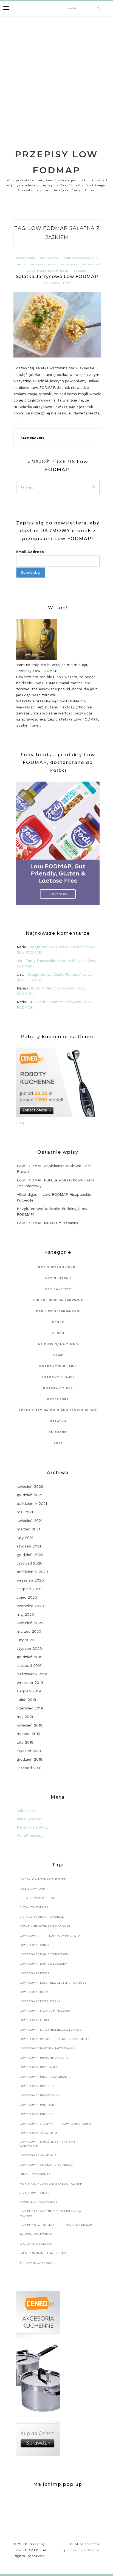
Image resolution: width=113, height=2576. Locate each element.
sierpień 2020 (29, 1589)
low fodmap (29, 1936)
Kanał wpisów (29, 1819)
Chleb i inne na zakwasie (58, 1300)
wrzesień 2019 (30, 1682)
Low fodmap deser (34, 1973)
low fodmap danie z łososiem (43, 1964)
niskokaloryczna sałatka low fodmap (51, 2184)
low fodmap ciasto (64, 1936)
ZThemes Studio (83, 2550)
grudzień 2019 (30, 1657)
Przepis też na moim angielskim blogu (58, 1410)
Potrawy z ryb (58, 1388)
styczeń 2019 (29, 1751)
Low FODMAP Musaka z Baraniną (48, 1223)
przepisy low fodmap (37, 2225)
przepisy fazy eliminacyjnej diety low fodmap (51, 2213)
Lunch (21, 264)
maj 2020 (25, 1614)
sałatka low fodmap (36, 2234)
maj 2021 (25, 1512)
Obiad (58, 1355)
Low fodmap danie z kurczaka (44, 1954)
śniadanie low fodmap (38, 2263)
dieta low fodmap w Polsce (42, 1917)
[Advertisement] (56, 76)
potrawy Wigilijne (58, 1366)
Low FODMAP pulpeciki (37, 2105)
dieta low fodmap (34, 1907)
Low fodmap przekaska (38, 2067)
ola (19, 961)
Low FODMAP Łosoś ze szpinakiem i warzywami (47, 2144)
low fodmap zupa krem (38, 2133)
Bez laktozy (50, 258)
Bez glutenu (26, 258)
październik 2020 (32, 1572)
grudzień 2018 (30, 1759)
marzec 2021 (28, 1529)
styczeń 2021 (29, 1546)
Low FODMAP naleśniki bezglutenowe (51, 2030)
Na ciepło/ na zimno (58, 1344)
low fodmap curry (34, 1945)
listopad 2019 (29, 1665)
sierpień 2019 (29, 1691)
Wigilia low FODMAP (36, 2244)
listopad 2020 (30, 1563)
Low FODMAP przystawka (39, 2095)
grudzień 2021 (29, 1495)
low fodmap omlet (74, 2039)
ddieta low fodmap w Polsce (43, 1879)
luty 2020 (26, 1640)
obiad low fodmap (34, 2193)
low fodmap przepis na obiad (43, 2077)
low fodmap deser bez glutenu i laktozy (53, 1983)
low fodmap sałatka (36, 2124)
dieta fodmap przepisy (38, 1898)
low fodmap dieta (34, 1992)
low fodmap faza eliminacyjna (45, 2011)
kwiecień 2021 (29, 1521)
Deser (58, 1322)
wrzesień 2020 (30, 1580)
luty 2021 (25, 1538)
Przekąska (69, 264)
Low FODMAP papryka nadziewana (47, 2048)
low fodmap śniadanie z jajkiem (46, 2165)
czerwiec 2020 (30, 1606)
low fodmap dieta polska (40, 2001)
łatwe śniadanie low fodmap (43, 2253)
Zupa (58, 1443)
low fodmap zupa (77, 2124)
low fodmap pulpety (36, 2114)
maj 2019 (25, 1717)
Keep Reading (33, 438)
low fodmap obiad (34, 2039)
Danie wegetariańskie (82, 258)
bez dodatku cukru (58, 1267)
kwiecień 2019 (30, 1725)
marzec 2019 (29, 1734)
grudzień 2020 (30, 1555)
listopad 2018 (29, 1768)
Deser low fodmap (34, 1889)
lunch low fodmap (35, 2174)
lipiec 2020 (27, 1597)
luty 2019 (25, 1742)
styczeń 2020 (29, 1648)
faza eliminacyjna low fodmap (45, 1926)
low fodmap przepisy (37, 2086)
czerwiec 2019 (30, 1708)
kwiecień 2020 (30, 1623)
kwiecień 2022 (30, 1486)
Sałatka (80, 271)
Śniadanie (58, 1432)
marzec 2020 (29, 1631)
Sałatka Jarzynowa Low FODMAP (57, 277)
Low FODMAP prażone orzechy (44, 2058)
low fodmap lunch (35, 2020)
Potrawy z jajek (43, 264)
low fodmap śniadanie (38, 2155)
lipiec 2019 (26, 1700)
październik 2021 (32, 1503)
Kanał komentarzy (33, 1827)
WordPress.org (30, 1836)
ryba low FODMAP (78, 2225)
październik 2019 (32, 1674)
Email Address (30, 552)
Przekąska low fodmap (38, 2202)
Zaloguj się (26, 1811)
